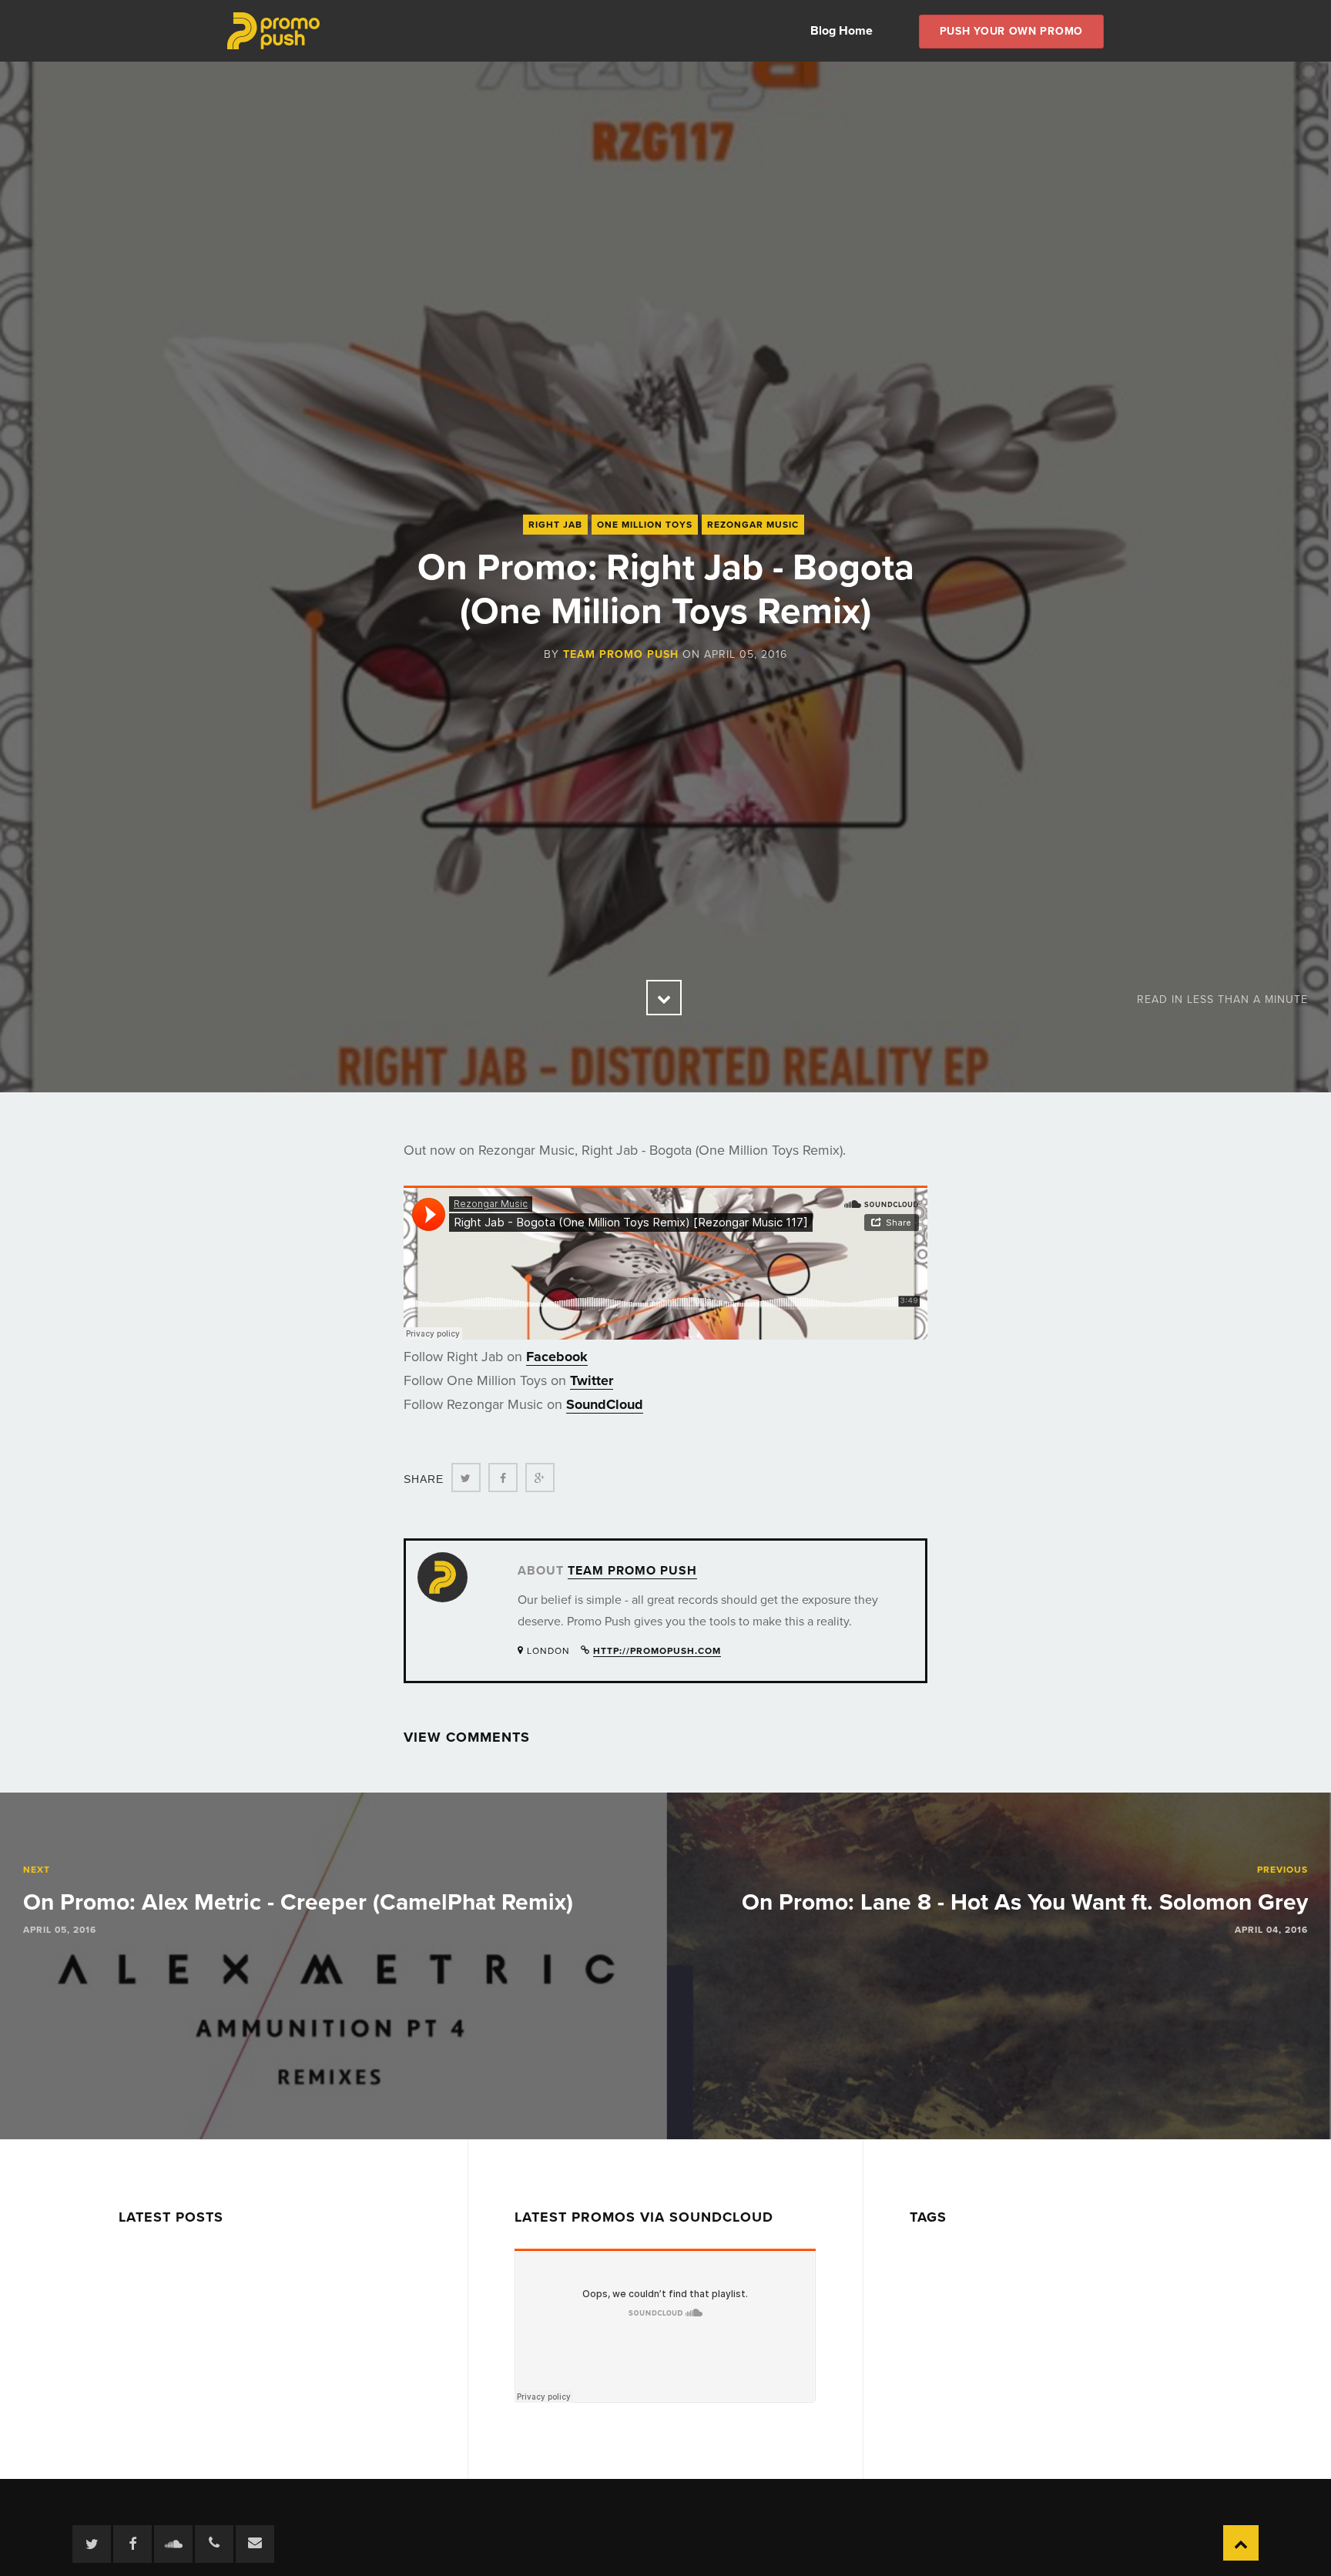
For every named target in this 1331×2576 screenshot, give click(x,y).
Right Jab (555, 525)
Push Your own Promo (1011, 31)
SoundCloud (605, 1404)
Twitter (592, 1380)
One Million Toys (645, 525)
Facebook (557, 1357)
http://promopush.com (657, 1651)
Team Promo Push (621, 654)
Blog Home (842, 31)
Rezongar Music (753, 525)
